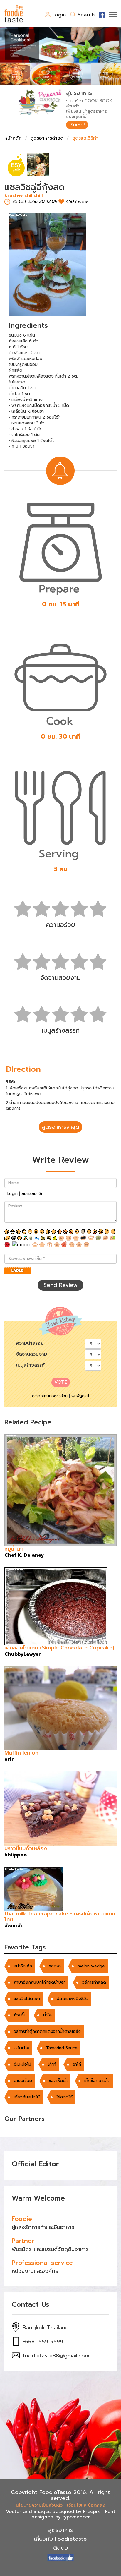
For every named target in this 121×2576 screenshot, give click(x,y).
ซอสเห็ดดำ (58, 2081)
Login (59, 15)
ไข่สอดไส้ (64, 2097)
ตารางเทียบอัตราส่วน (50, 1396)
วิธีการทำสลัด (94, 1982)
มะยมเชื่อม (23, 2081)
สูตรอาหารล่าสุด (47, 138)
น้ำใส (47, 2015)
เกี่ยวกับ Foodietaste (60, 2539)
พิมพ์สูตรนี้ (80, 1396)
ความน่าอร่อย (30, 1343)
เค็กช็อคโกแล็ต (97, 2081)
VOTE (61, 1382)
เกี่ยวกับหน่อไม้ (27, 2097)
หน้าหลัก (13, 138)
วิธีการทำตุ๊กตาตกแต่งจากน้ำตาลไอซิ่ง (47, 2032)
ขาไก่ (77, 2064)
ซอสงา (55, 1966)
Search (86, 15)
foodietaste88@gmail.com (56, 2356)
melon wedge (91, 1966)
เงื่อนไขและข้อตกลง (86, 2505)
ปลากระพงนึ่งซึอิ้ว (73, 1999)
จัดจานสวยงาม (32, 1354)
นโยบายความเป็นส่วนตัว (39, 2505)
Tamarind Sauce (62, 2048)
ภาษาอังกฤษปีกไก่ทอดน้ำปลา (40, 1982)
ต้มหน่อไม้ (22, 2064)
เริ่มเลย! (77, 125)
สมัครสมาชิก (32, 1194)
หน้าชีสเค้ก (23, 1966)
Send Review (60, 1285)
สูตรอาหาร (60, 2530)
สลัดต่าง (22, 2048)
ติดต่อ (61, 2548)
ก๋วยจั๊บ (20, 2015)
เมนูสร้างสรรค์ (30, 1365)
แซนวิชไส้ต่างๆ (27, 1999)
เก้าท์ (52, 2064)
